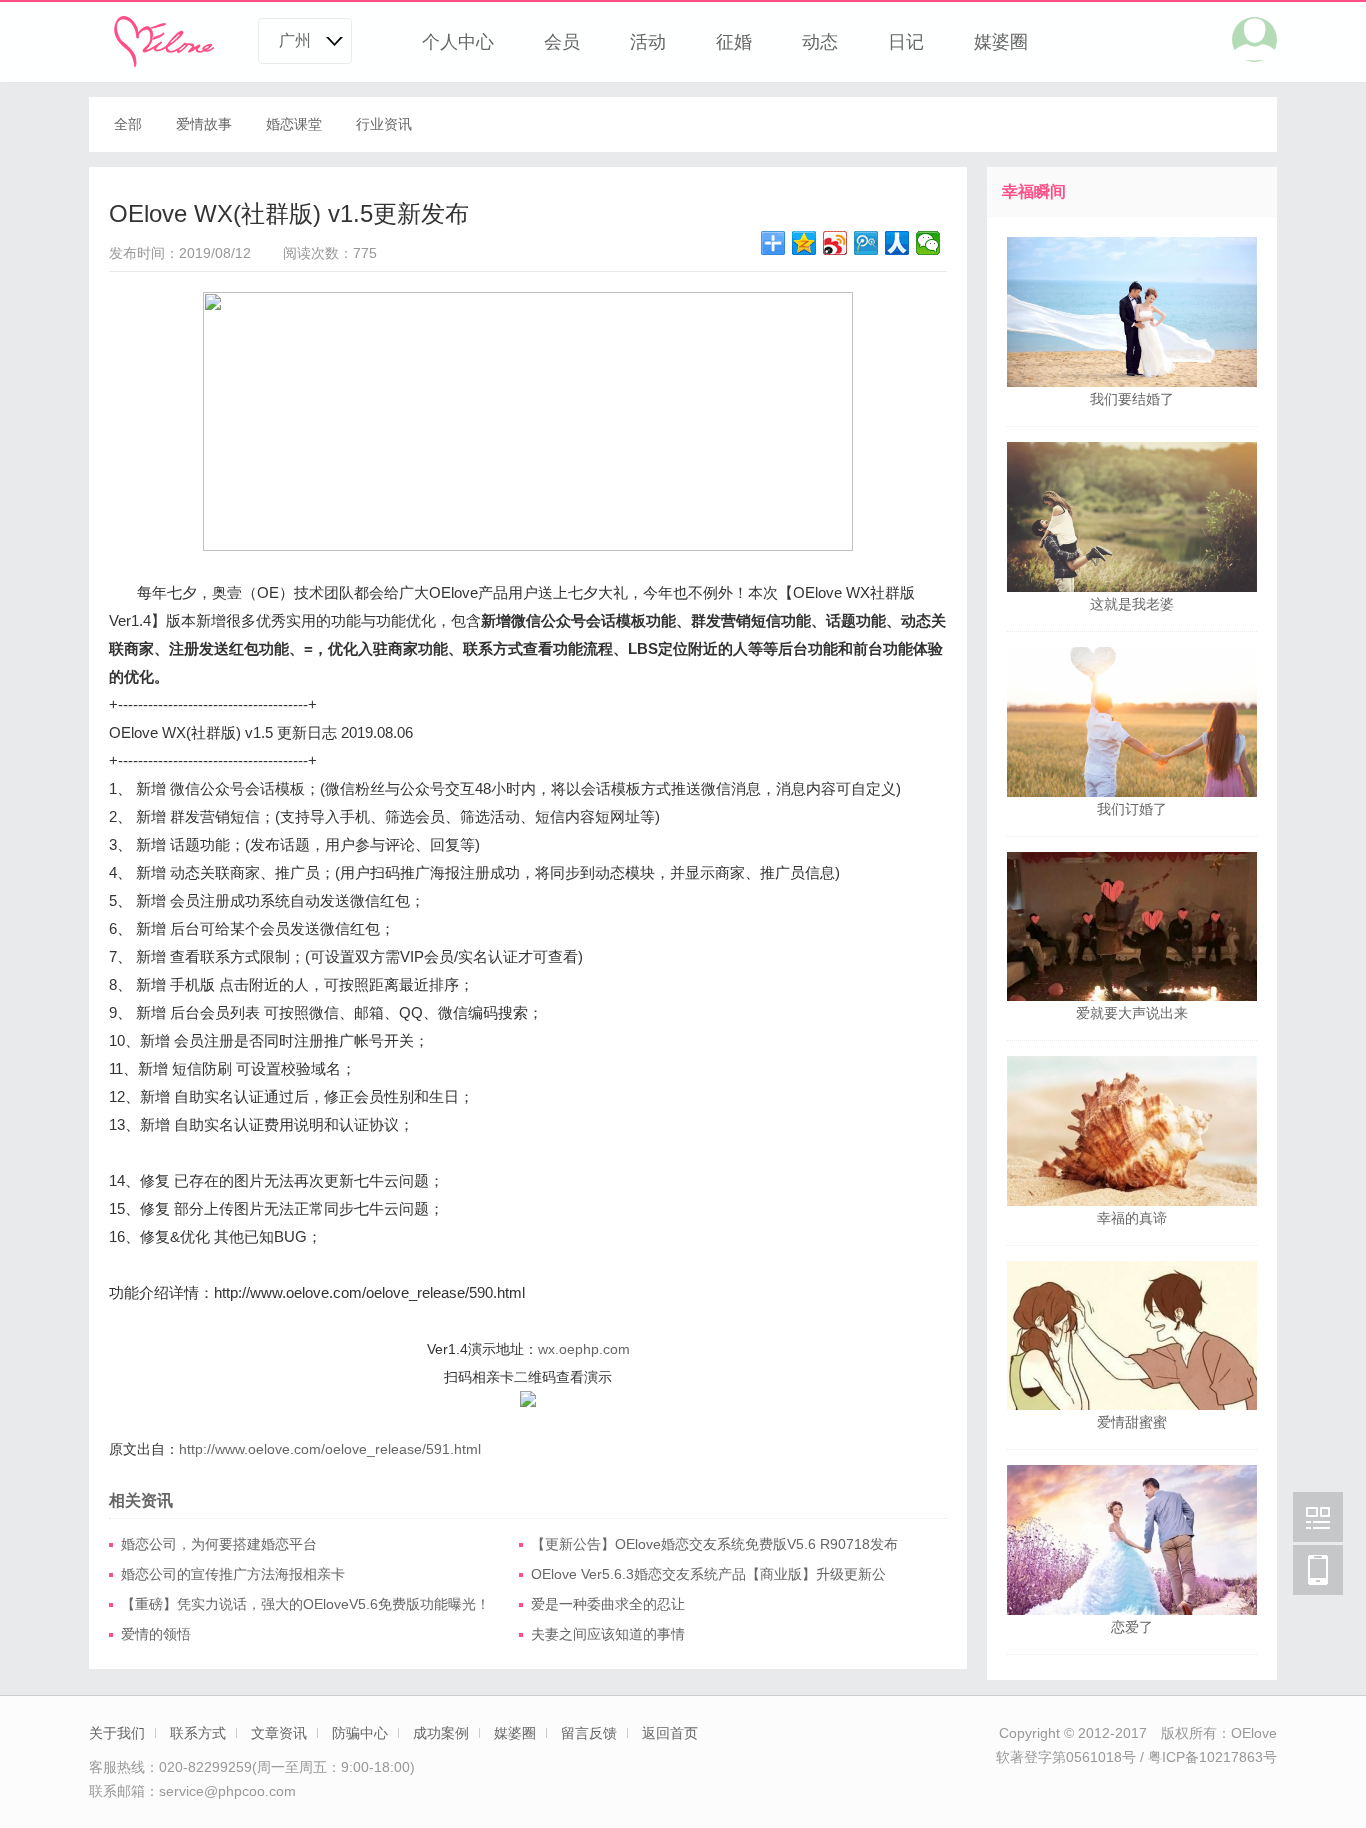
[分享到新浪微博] (835, 243)
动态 (820, 42)
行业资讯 (384, 124)
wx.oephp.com (584, 1349)
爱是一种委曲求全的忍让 (608, 1604)
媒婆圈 (1001, 42)
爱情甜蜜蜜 (1132, 1422)
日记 (906, 42)
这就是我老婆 (1132, 604)
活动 (648, 42)
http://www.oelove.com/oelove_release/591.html (330, 1449)
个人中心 (458, 42)
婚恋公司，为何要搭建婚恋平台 (219, 1544)
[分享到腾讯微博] (866, 243)
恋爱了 (1132, 1627)
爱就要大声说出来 (1132, 1013)
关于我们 (117, 1733)
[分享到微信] (928, 243)
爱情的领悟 (156, 1634)
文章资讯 (279, 1733)
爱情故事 (204, 124)
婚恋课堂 (294, 124)
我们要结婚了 (1132, 399)
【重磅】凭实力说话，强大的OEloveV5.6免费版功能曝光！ (305, 1604)
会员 (562, 42)
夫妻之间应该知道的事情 (608, 1634)
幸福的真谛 (1132, 1218)
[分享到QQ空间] (804, 243)
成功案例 (441, 1733)
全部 (128, 124)
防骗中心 (360, 1733)
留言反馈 (589, 1733)
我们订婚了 (1132, 809)
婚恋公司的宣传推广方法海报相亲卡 (233, 1574)
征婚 (734, 42)
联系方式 (198, 1733)
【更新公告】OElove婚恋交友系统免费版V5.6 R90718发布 (714, 1544)
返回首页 (670, 1733)
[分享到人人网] (897, 243)
